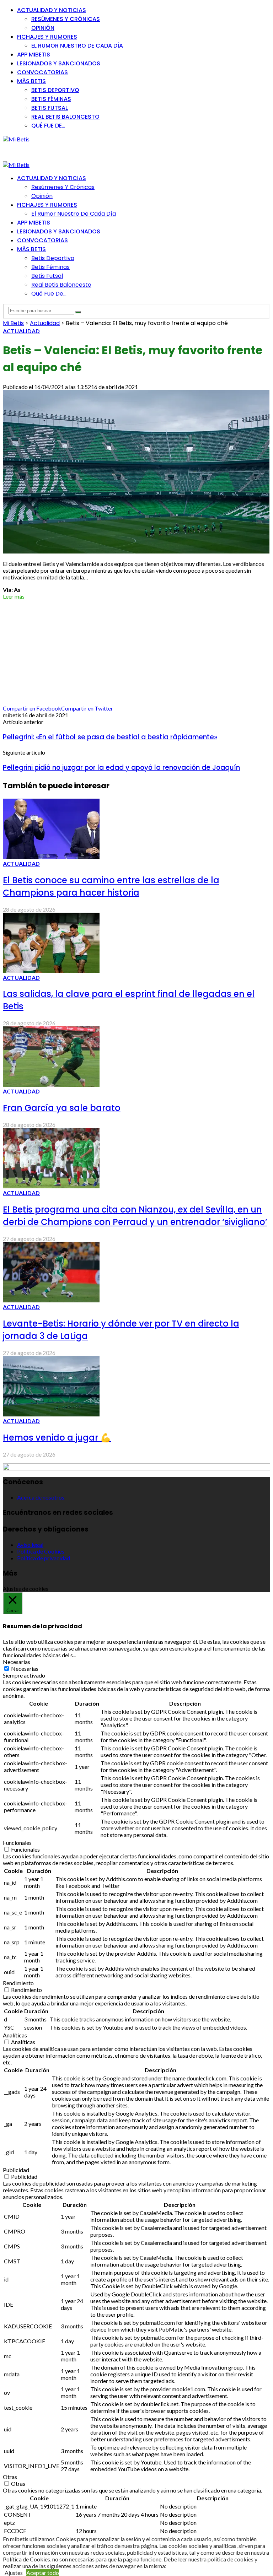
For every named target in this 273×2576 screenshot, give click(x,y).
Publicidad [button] (16, 2170)
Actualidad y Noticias (52, 10)
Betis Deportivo (55, 90)
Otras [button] (10, 2477)
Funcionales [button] (17, 1843)
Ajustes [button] (14, 2573)
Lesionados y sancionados (59, 63)
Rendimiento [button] (18, 1983)
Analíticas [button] (15, 2035)
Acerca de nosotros (41, 1497)
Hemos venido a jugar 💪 (57, 1438)
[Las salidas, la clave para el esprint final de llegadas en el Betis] (51, 971)
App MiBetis (34, 55)
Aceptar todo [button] (43, 2573)
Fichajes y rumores (47, 37)
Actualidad (21, 331)
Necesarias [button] (17, 1662)
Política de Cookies (41, 1551)
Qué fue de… (48, 126)
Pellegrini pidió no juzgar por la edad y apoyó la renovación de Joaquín (121, 768)
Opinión (43, 28)
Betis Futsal (50, 108)
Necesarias (25, 1668)
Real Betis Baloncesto (65, 117)
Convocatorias (42, 72)
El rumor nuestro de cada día (77, 46)
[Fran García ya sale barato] (51, 1084)
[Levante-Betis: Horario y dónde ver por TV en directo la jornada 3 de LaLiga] (51, 1300)
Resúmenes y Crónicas (66, 19)
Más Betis (31, 81)
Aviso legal (30, 1544)
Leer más (14, 596)
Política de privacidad (44, 1558)
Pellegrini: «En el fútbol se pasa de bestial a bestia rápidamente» (110, 737)
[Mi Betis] (16, 139)
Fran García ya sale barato (62, 1108)
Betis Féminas (51, 99)
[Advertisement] (60, 151)
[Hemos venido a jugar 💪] (51, 1414)
